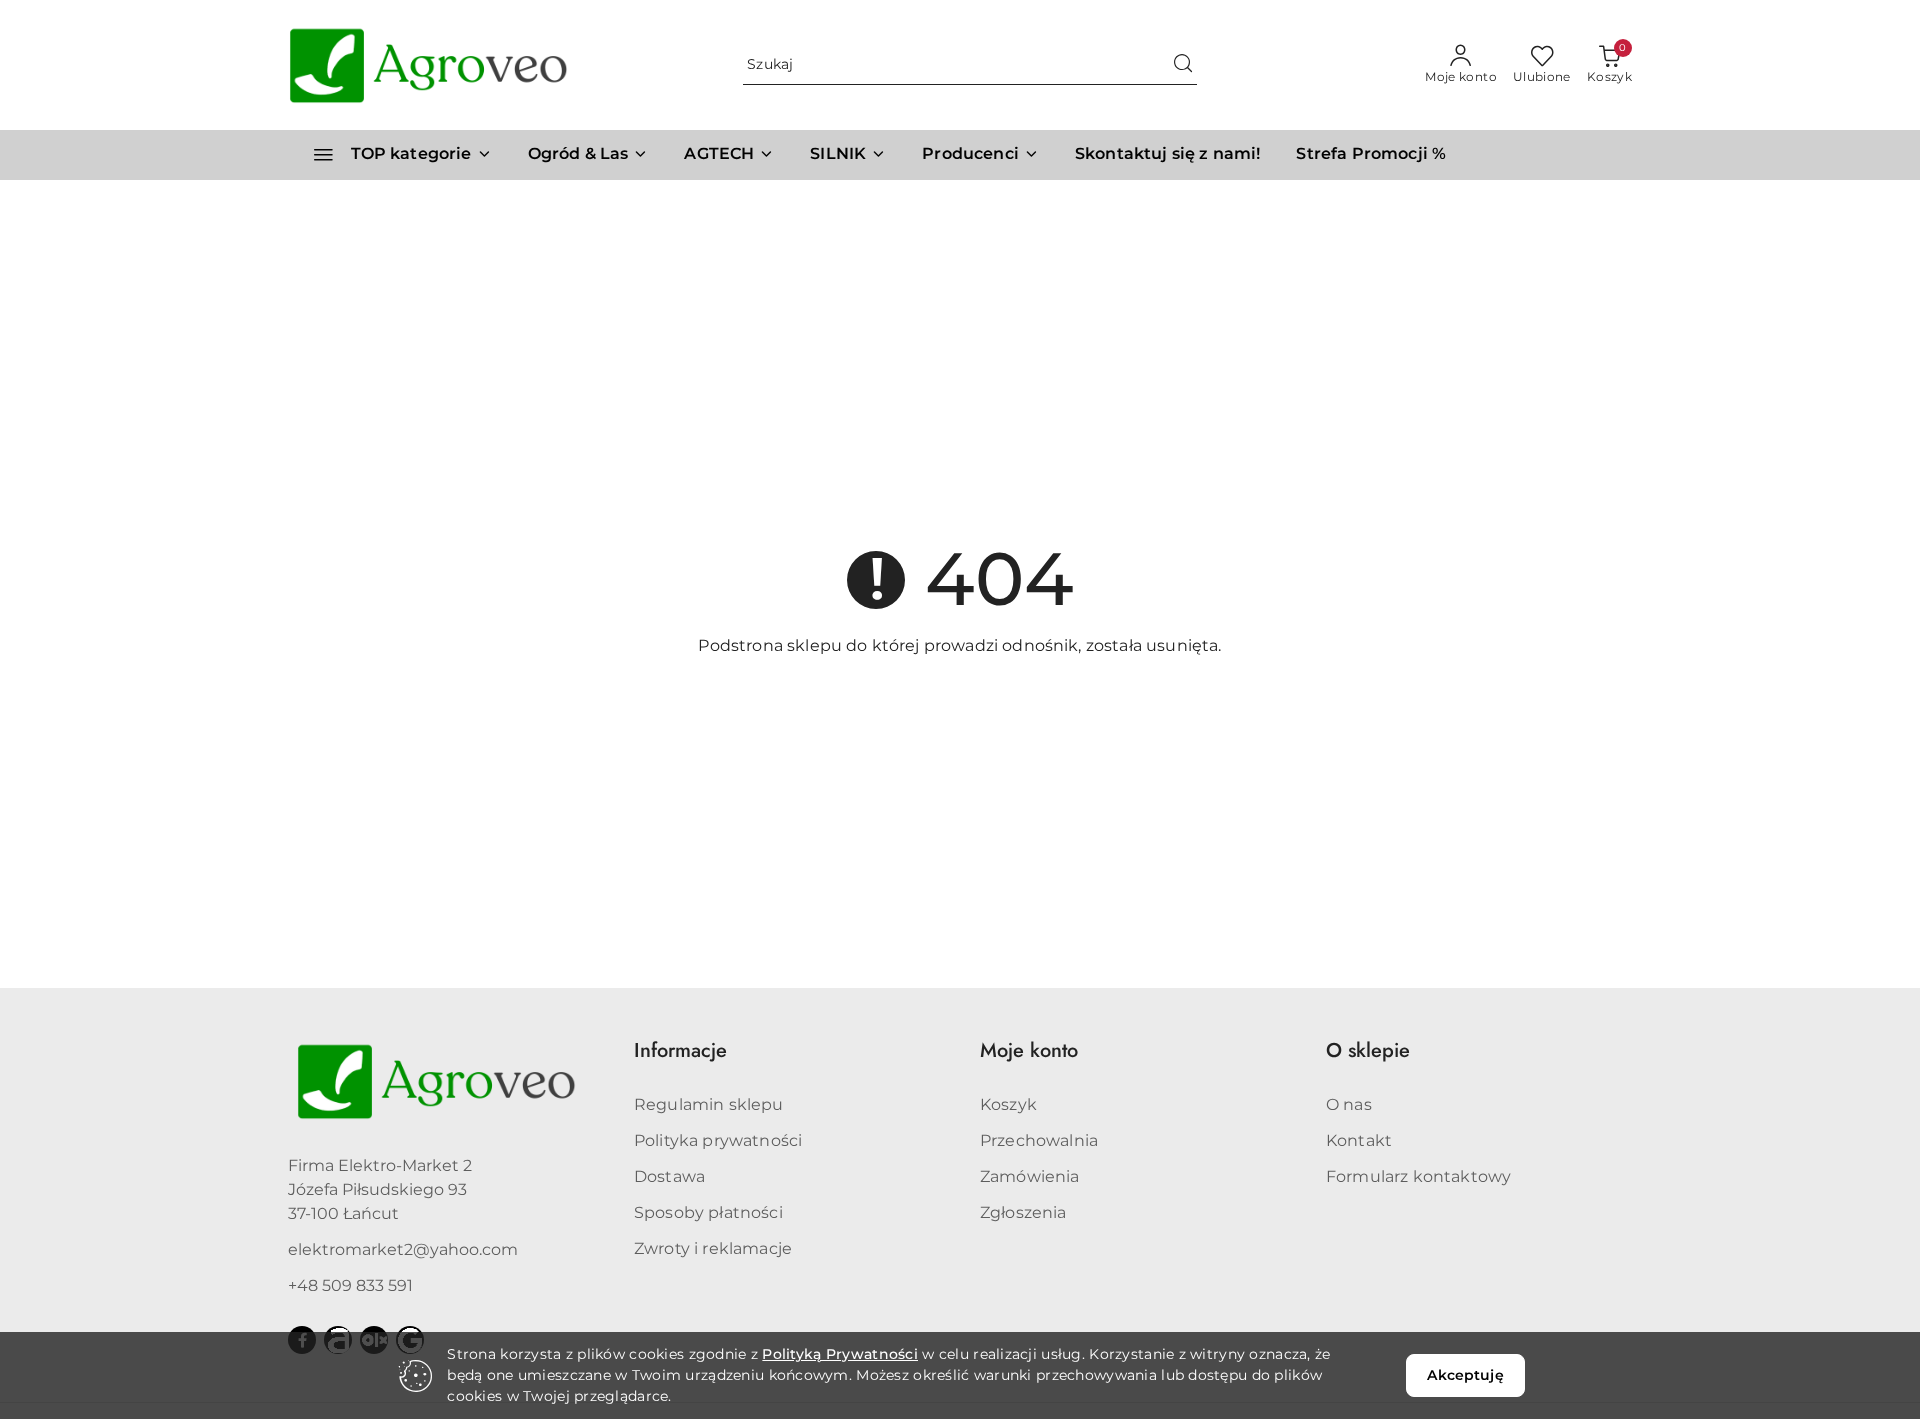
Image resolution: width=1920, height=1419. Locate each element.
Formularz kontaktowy (1418, 1176)
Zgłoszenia (1023, 1212)
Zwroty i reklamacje (713, 1248)
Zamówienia (1030, 1176)
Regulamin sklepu (709, 1104)
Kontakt (1359, 1140)
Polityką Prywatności (840, 1354)
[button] (980, 155)
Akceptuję (1465, 1375)
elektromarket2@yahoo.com (403, 1249)
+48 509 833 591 (350, 1285)
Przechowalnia (1039, 1140)
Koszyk (1008, 1104)
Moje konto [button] (1029, 1050)
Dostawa (669, 1176)
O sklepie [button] (1368, 1050)
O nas (1349, 1104)
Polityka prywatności (718, 1140)
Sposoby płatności (708, 1212)
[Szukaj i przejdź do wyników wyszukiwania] (1183, 65)
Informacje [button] (680, 1050)
